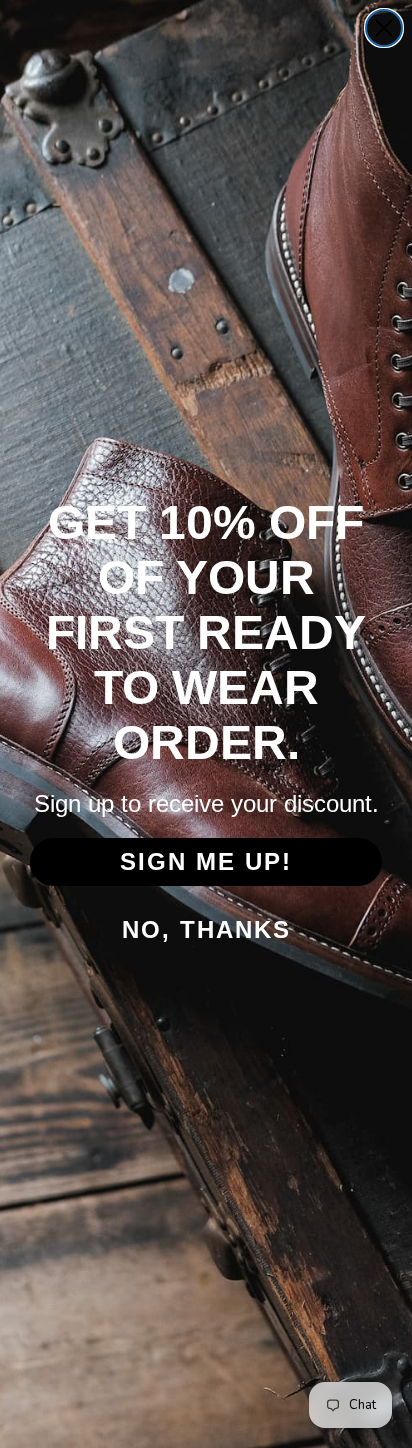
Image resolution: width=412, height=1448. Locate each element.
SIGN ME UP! (206, 861)
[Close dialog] (384, 28)
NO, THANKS (206, 929)
